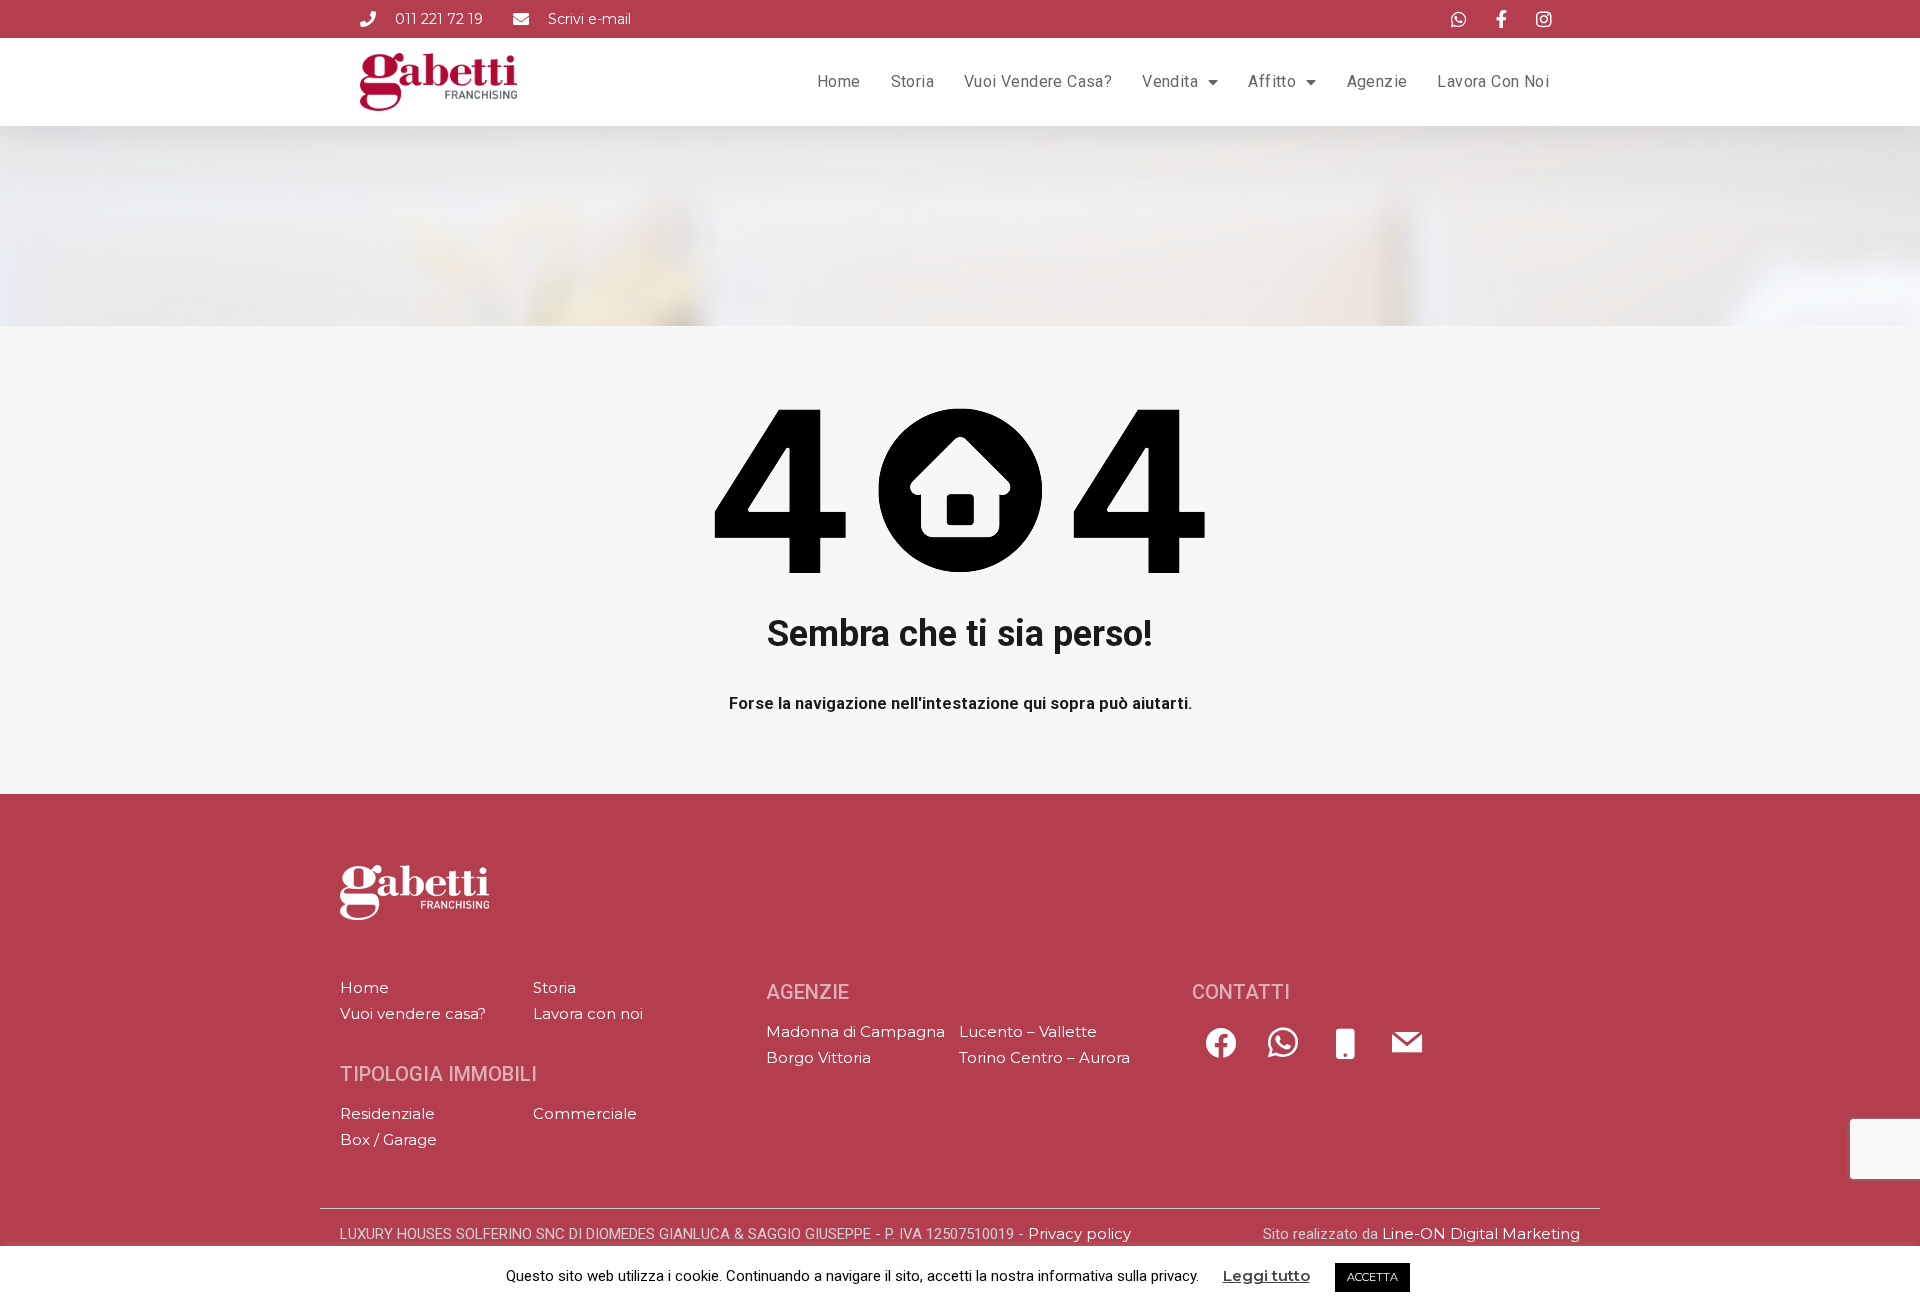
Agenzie (1377, 81)
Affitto (1272, 81)
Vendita (1170, 81)
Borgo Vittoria (818, 1057)
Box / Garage (388, 1139)
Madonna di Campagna (855, 1031)
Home (839, 81)
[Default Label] (1345, 1053)
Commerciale (585, 1113)
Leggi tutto (1266, 1276)
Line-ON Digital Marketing (1481, 1233)
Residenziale (387, 1113)
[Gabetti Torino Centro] (415, 892)
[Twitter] (1283, 1053)
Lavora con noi (1493, 81)
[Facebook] (1221, 1053)
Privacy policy (1079, 1233)
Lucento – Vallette (1028, 1031)
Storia (912, 81)
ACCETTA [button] (1372, 1277)
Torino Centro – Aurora (1044, 1057)
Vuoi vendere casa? (1038, 81)
